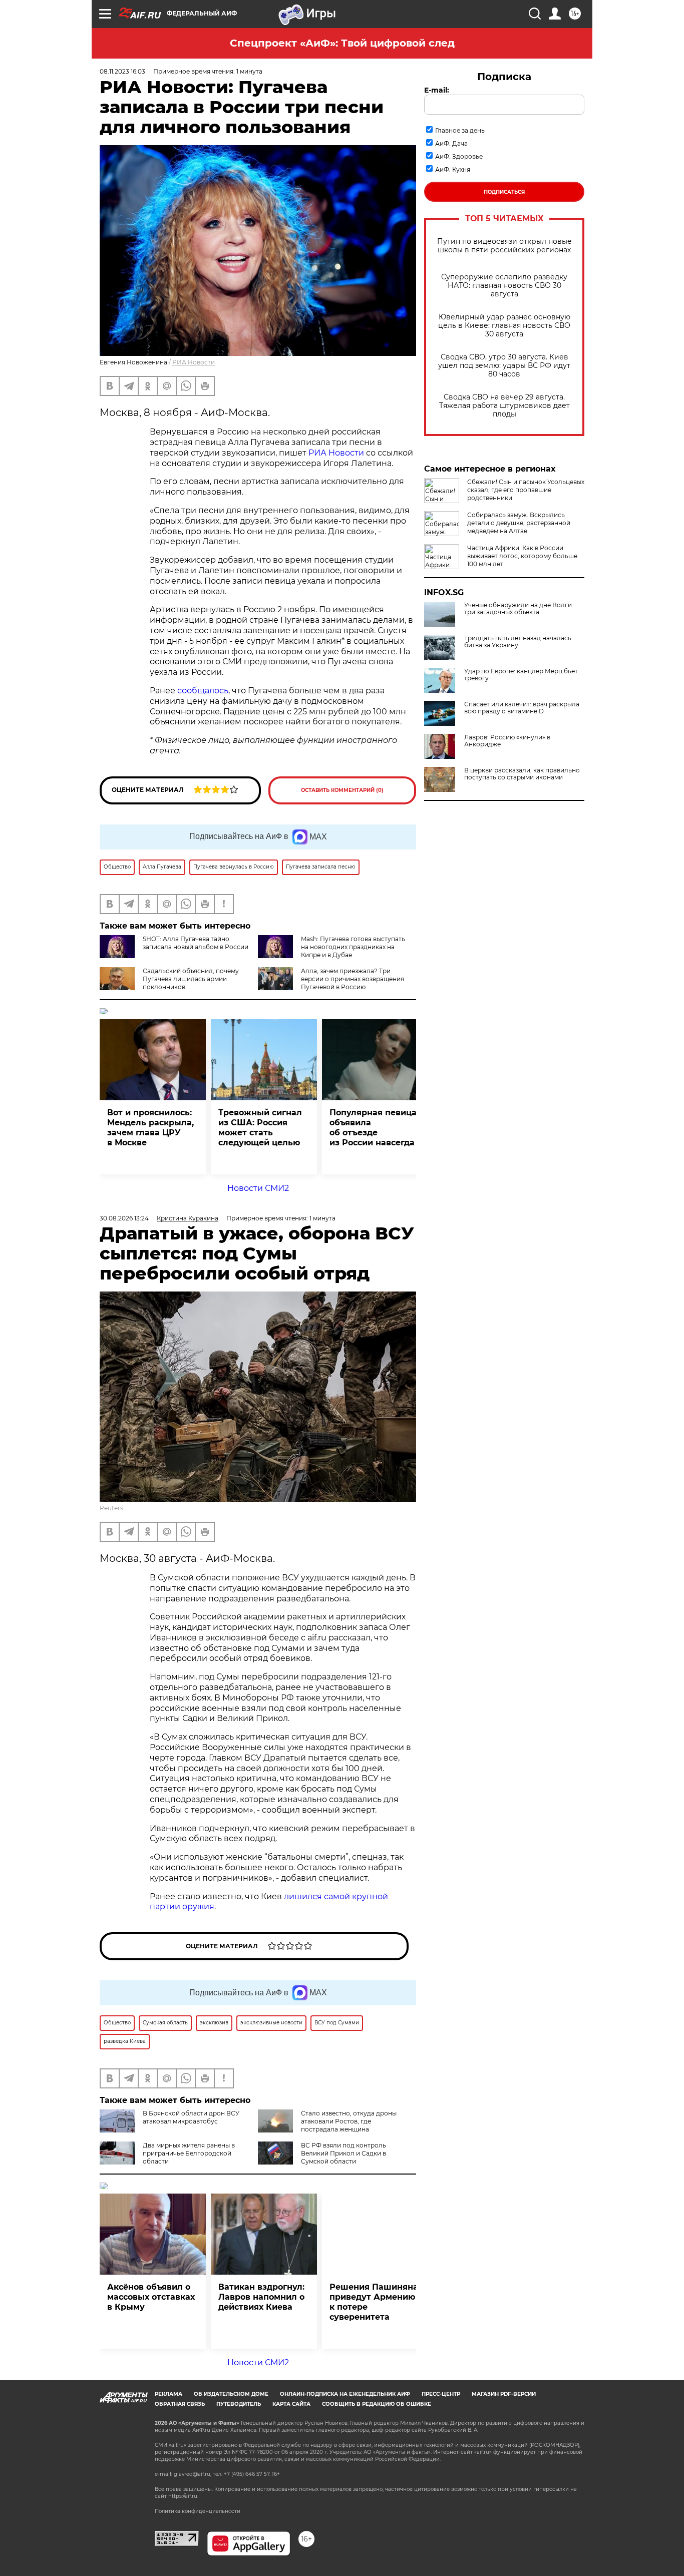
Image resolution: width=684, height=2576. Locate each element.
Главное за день (460, 130)
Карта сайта (291, 2404)
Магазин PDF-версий (504, 2394)
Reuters (111, 1508)
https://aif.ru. (183, 2496)
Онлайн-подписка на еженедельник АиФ (345, 2394)
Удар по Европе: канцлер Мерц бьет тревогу (521, 675)
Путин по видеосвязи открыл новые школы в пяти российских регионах (504, 246)
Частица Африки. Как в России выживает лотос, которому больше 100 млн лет (522, 556)
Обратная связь (180, 2404)
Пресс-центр (441, 2394)
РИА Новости (194, 362)
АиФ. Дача (451, 143)
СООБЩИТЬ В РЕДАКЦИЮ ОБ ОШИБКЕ (377, 2404)
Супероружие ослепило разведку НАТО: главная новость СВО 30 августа (504, 286)
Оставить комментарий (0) (342, 790)
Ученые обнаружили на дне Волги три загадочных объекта (518, 609)
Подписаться (504, 192)
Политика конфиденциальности (198, 2511)
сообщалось (203, 691)
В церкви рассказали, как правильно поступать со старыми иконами (522, 774)
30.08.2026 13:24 (124, 1218)
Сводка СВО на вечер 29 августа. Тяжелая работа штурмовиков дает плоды (504, 406)
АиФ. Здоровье (459, 156)
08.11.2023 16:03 (122, 71)
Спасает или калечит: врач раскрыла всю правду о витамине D (522, 708)
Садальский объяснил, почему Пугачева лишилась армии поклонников (191, 979)
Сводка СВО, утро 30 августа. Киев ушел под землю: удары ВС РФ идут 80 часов (504, 366)
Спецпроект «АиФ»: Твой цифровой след (342, 43)
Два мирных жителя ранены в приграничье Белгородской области (189, 2153)
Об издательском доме (231, 2394)
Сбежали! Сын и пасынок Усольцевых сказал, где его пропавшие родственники (526, 490)
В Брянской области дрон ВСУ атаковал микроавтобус (191, 2117)
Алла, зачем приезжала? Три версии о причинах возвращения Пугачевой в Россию (353, 979)
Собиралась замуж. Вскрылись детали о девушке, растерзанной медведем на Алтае (519, 523)
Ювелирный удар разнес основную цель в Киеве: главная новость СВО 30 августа (504, 326)
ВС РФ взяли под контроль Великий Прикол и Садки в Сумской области (344, 2153)
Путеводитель (239, 2404)
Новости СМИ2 (258, 1188)
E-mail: (437, 90)
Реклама (168, 2394)
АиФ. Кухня (453, 169)
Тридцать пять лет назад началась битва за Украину (518, 642)
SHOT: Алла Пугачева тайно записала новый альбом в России (196, 943)
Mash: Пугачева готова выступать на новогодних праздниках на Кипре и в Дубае (353, 947)
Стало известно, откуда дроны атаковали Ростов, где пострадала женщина (349, 2121)
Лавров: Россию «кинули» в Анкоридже (507, 741)
